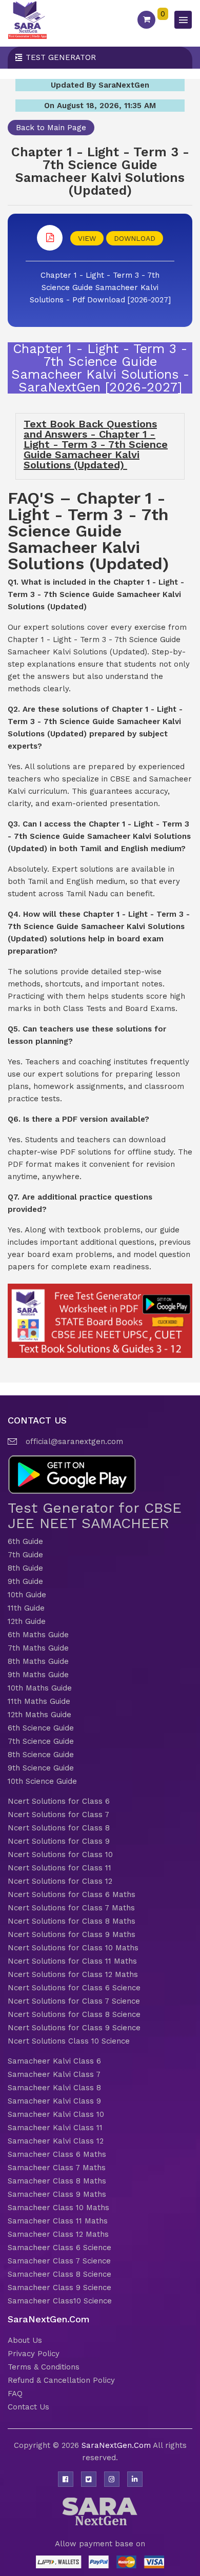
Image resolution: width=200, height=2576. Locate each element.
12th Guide (27, 1621)
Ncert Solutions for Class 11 (59, 1868)
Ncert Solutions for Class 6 (59, 1801)
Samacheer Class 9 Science (59, 2288)
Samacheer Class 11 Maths (58, 2221)
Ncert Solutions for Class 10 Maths (73, 1948)
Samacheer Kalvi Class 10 (56, 2114)
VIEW (87, 238)
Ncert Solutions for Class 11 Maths (72, 1961)
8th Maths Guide (38, 1661)
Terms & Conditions (44, 2367)
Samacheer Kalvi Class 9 (54, 2101)
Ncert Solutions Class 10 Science (69, 2041)
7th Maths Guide (38, 1648)
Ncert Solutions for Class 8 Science (74, 2014)
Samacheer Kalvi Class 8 (54, 2088)
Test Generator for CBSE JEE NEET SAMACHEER (95, 1516)
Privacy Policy (34, 2354)
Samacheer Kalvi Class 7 (54, 2074)
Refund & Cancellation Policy (61, 2380)
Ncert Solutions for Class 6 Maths (72, 1894)
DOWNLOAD (135, 238)
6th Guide (25, 1541)
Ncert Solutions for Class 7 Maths (71, 1908)
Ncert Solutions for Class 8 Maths (72, 1921)
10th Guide (27, 1595)
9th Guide (25, 1581)
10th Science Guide (42, 1781)
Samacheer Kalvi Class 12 (56, 2141)
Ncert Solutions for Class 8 (59, 1828)
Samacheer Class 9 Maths (57, 2194)
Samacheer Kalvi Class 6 (54, 2061)
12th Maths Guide (39, 1715)
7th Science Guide (41, 1741)
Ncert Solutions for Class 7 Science (74, 2001)
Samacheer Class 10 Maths (58, 2208)
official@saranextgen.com (74, 1441)
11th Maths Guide (39, 1701)
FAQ (15, 2394)
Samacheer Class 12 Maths (58, 2234)
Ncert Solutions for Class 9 (59, 1841)
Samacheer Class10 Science (60, 2301)
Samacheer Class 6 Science (59, 2248)
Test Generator (61, 57)
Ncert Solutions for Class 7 (58, 1815)
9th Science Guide (41, 1768)
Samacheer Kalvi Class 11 (55, 2128)
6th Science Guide (41, 1728)
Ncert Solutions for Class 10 (60, 1854)
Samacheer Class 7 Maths (57, 2168)
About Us (25, 2340)
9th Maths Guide (38, 1675)
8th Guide (25, 1568)
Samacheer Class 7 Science (59, 2261)
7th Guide (25, 1555)
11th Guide (26, 1608)
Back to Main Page (51, 128)
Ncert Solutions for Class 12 (60, 1881)
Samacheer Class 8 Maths (57, 2181)
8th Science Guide (41, 1755)
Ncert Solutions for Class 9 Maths (72, 1934)
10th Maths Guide (40, 1688)
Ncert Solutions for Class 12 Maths (73, 1974)
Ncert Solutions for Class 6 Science (74, 1988)
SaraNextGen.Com (117, 2445)
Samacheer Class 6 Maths (57, 2154)
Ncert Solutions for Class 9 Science (74, 2028)
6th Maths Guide (38, 1635)
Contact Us (28, 2407)
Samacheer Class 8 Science (59, 2274)
